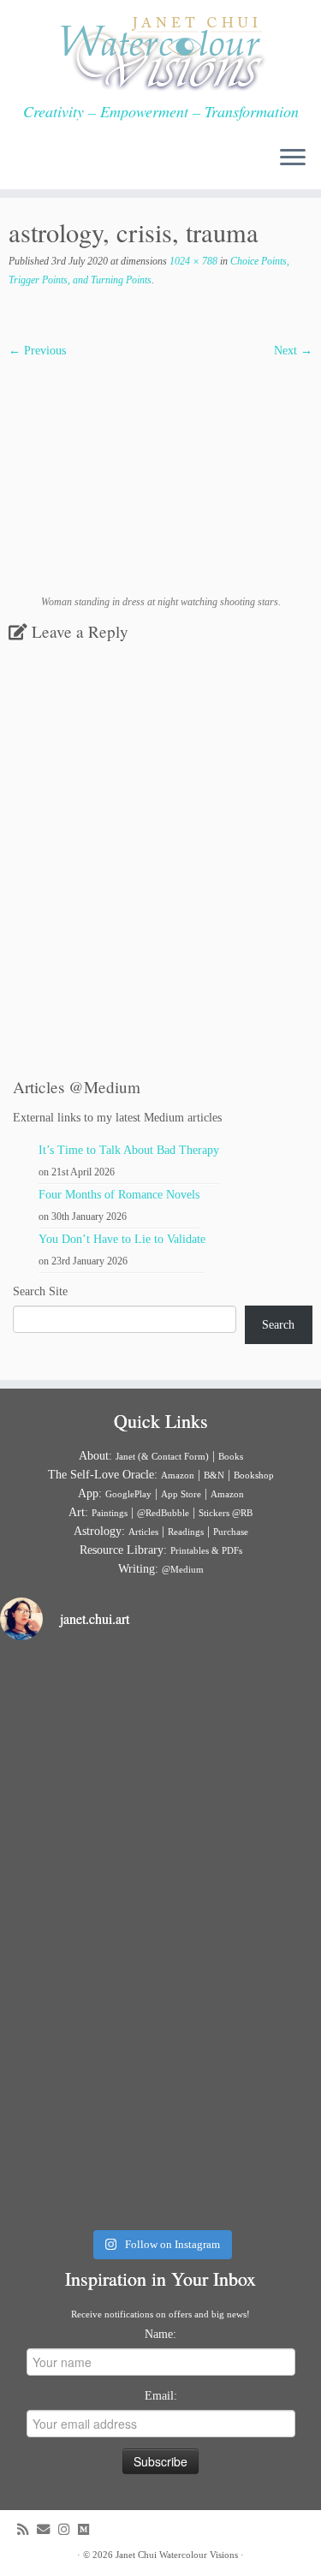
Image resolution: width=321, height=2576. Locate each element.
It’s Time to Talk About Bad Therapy (129, 1150)
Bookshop (254, 1475)
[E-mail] (48, 2529)
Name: (160, 2334)
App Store (181, 1494)
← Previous (37, 351)
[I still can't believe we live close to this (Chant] (160, 1751)
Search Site (40, 1291)
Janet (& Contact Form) (162, 1456)
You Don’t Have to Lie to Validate (122, 1239)
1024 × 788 (192, 261)
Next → (293, 351)
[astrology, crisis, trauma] (160, 476)
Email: (161, 2396)
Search (278, 1325)
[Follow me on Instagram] (68, 2529)
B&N (214, 1475)
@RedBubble (163, 1513)
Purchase (231, 1532)
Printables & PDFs (206, 1550)
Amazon (178, 1475)
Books (231, 1456)
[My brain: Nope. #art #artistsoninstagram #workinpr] (160, 2124)
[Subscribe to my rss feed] (27, 2529)
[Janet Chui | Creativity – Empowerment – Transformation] (160, 51)
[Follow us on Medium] (88, 2529)
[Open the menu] (293, 158)
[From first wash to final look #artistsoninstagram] (160, 1937)
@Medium (183, 1569)
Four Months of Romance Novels (119, 1195)
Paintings (110, 1513)
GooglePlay (128, 1494)
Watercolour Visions (199, 2555)
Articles (143, 1532)
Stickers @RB (226, 1513)
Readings (186, 1532)
